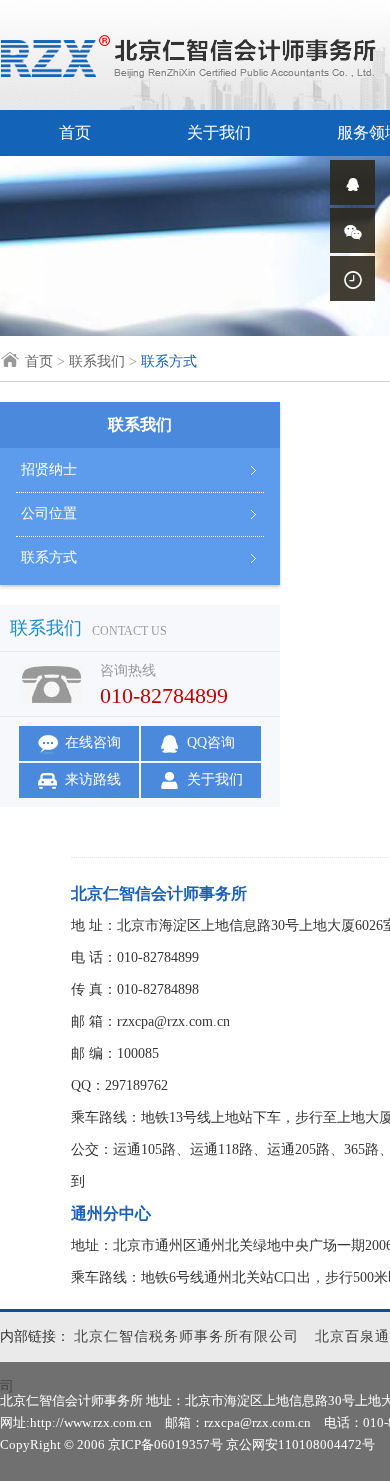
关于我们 (219, 132)
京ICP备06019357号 (165, 1444)
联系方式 (49, 557)
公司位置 (49, 513)
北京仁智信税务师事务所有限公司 (186, 1336)
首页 (75, 132)
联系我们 (97, 361)
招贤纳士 (49, 469)
